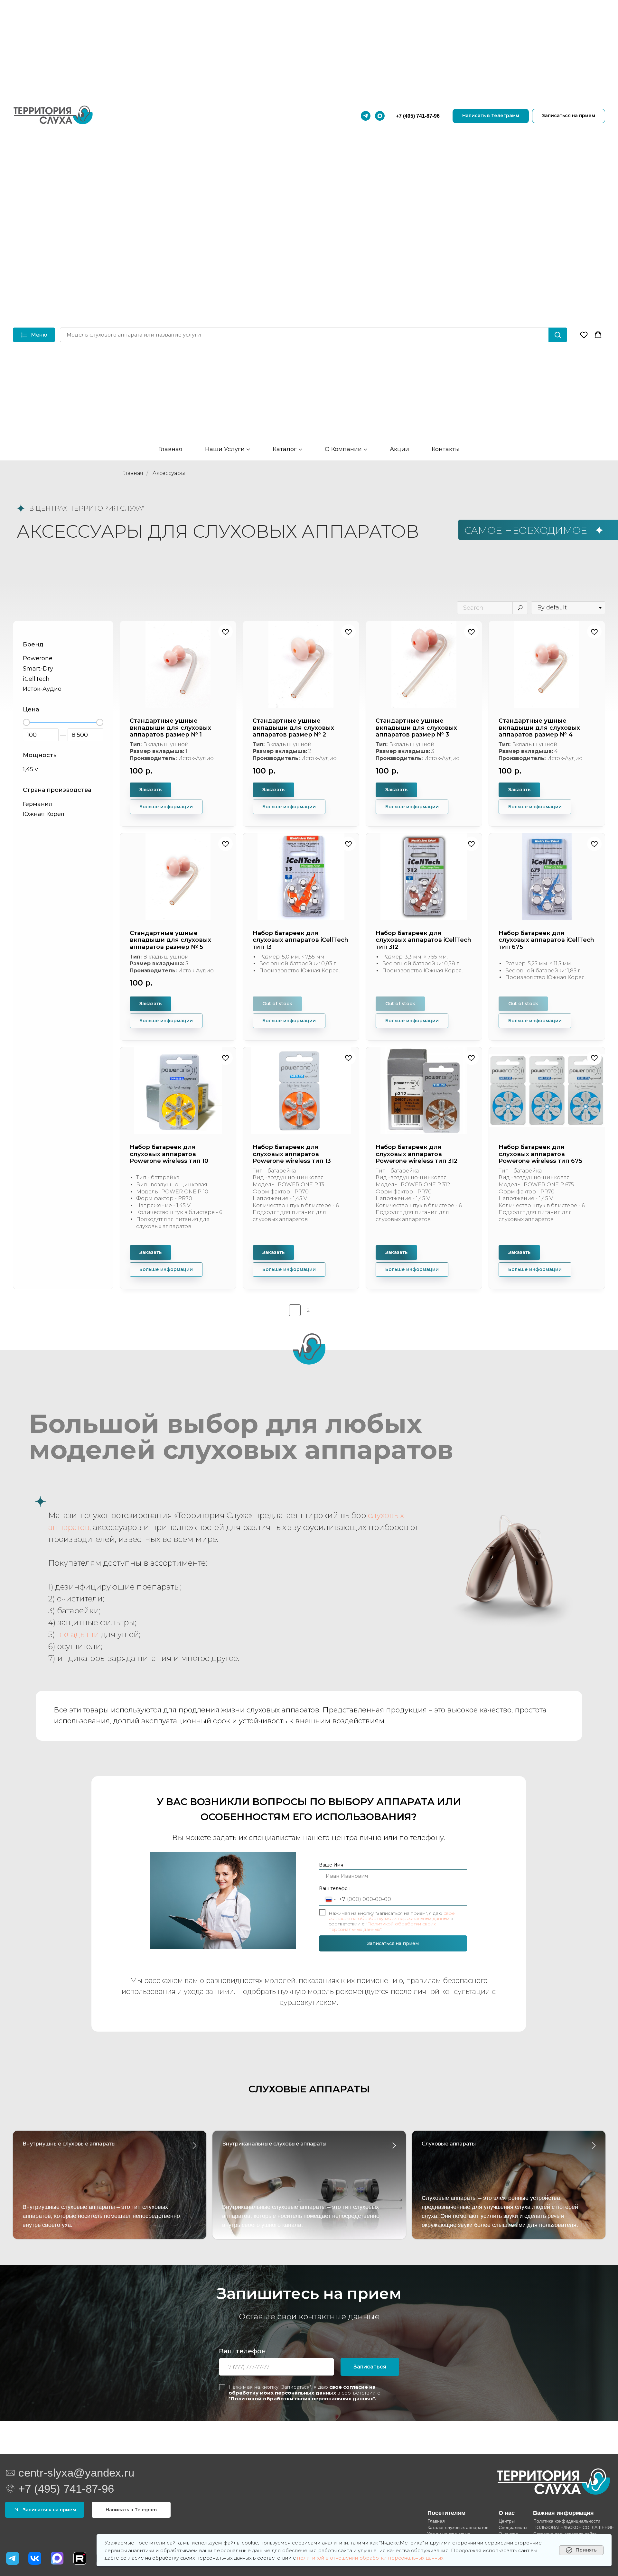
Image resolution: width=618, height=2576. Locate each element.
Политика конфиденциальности (567, 2521)
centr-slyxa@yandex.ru (76, 2473)
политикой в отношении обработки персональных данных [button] (370, 2558)
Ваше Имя (331, 1865)
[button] (584, 335)
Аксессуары (169, 473)
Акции (399, 449)
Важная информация (563, 2513)
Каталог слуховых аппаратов (458, 2527)
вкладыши (78, 1634)
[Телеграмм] (366, 116)
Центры (507, 2521)
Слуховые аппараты (449, 2144)
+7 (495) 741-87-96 (418, 116)
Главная (170, 449)
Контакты (446, 449)
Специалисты (513, 2527)
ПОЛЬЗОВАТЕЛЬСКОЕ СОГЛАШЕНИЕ (574, 2527)
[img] (35, 2558)
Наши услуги (225, 449)
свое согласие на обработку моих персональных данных (392, 1916)
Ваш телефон (335, 1888)
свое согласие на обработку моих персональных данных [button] (302, 2390)
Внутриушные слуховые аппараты (69, 2144)
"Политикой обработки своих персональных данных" (382, 1927)
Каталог (285, 449)
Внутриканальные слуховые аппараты (274, 2144)
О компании (343, 449)
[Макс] (380, 116)
